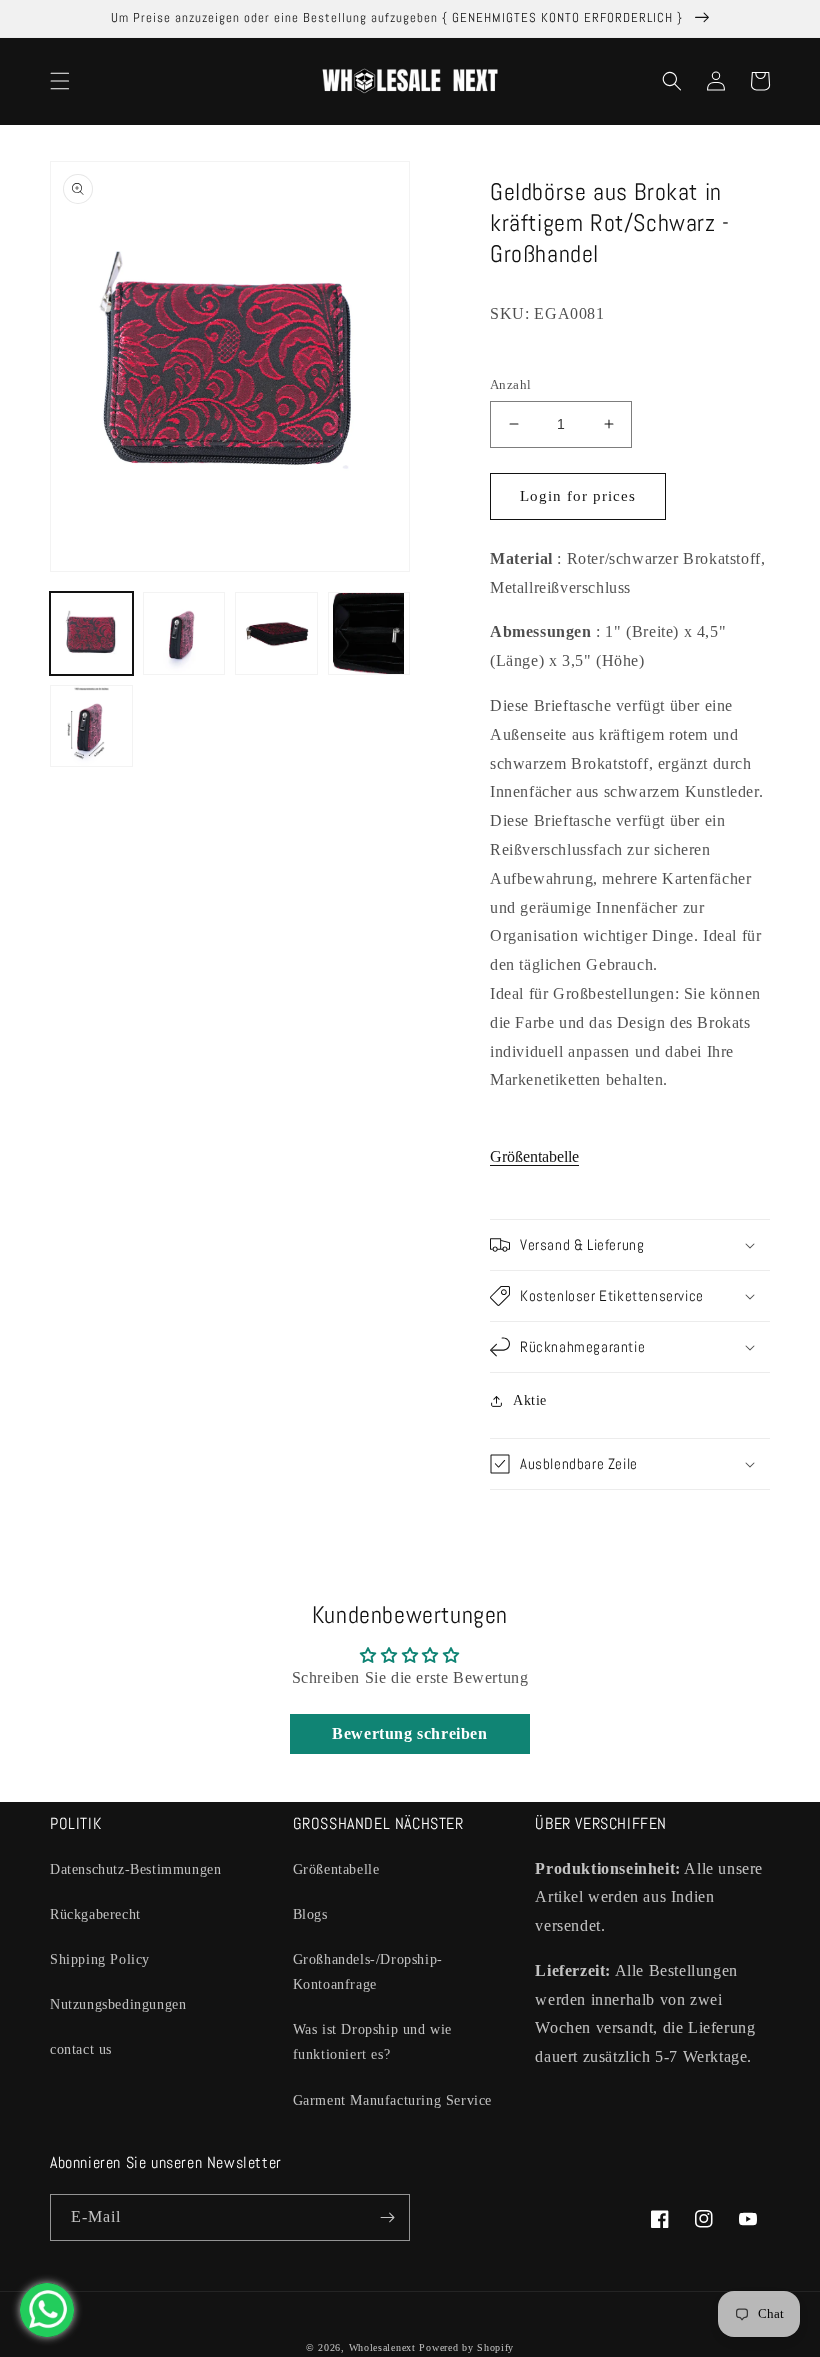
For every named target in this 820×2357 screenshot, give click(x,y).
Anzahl (510, 384)
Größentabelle (534, 1156)
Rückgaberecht (95, 1914)
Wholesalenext (382, 2347)
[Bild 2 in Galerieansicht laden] (184, 633)
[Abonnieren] (387, 2217)
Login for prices (578, 496)
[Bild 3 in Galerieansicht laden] (276, 633)
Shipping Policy (100, 1959)
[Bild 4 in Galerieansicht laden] (369, 633)
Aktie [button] (530, 1400)
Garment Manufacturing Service (392, 2100)
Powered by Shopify (466, 2347)
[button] (60, 81)
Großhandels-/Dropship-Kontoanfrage (368, 1972)
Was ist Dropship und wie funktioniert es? (372, 2042)
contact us (81, 2049)
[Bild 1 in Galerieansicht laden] (91, 633)
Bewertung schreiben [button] (409, 1733)
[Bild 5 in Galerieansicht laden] (91, 726)
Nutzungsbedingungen (118, 2004)
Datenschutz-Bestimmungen (135, 1869)
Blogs (310, 1914)
